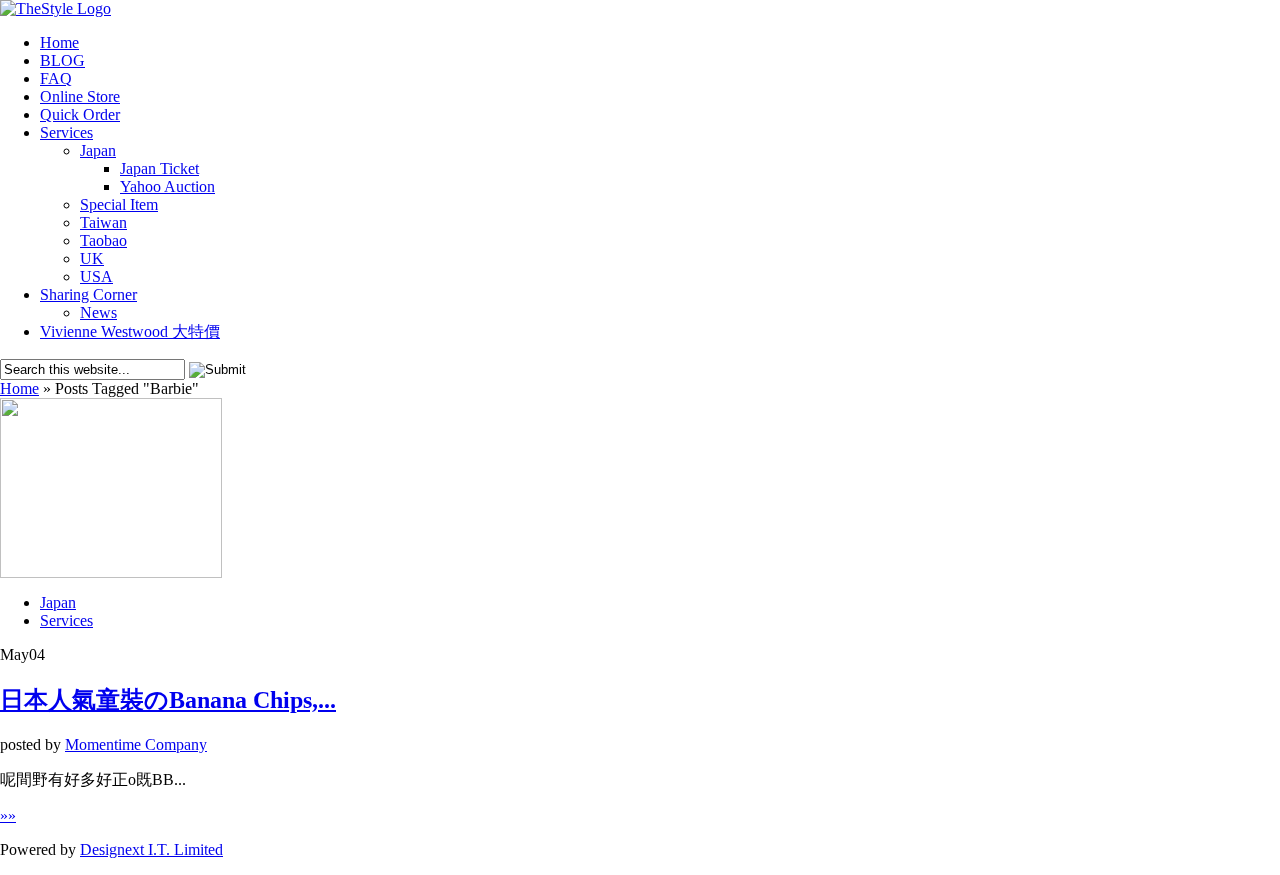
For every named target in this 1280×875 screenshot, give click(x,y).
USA (96, 276)
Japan (98, 150)
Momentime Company (136, 744)
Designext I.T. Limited (151, 849)
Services (66, 132)
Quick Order (80, 114)
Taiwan (103, 222)
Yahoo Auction (167, 186)
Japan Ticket (159, 168)
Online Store (80, 96)
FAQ (56, 78)
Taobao (103, 240)
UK (92, 258)
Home (59, 42)
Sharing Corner (88, 294)
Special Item (119, 204)
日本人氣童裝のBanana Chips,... (168, 700)
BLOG (62, 60)
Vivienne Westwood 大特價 (130, 331)
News (98, 312)
